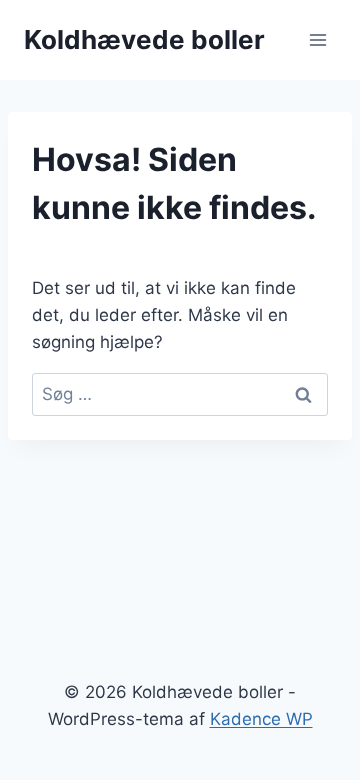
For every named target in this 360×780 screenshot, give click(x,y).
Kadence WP (261, 719)
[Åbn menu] (317, 39)
